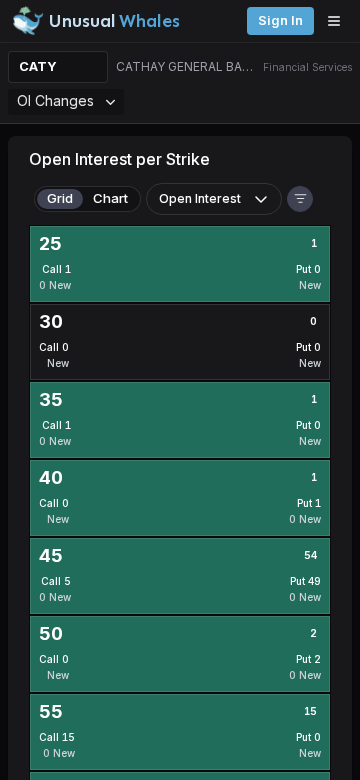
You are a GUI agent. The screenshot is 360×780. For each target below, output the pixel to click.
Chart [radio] (110, 198)
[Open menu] (339, 21)
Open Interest (200, 198)
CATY (38, 66)
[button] (300, 199)
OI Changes (55, 100)
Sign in (280, 20)
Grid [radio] (60, 198)
